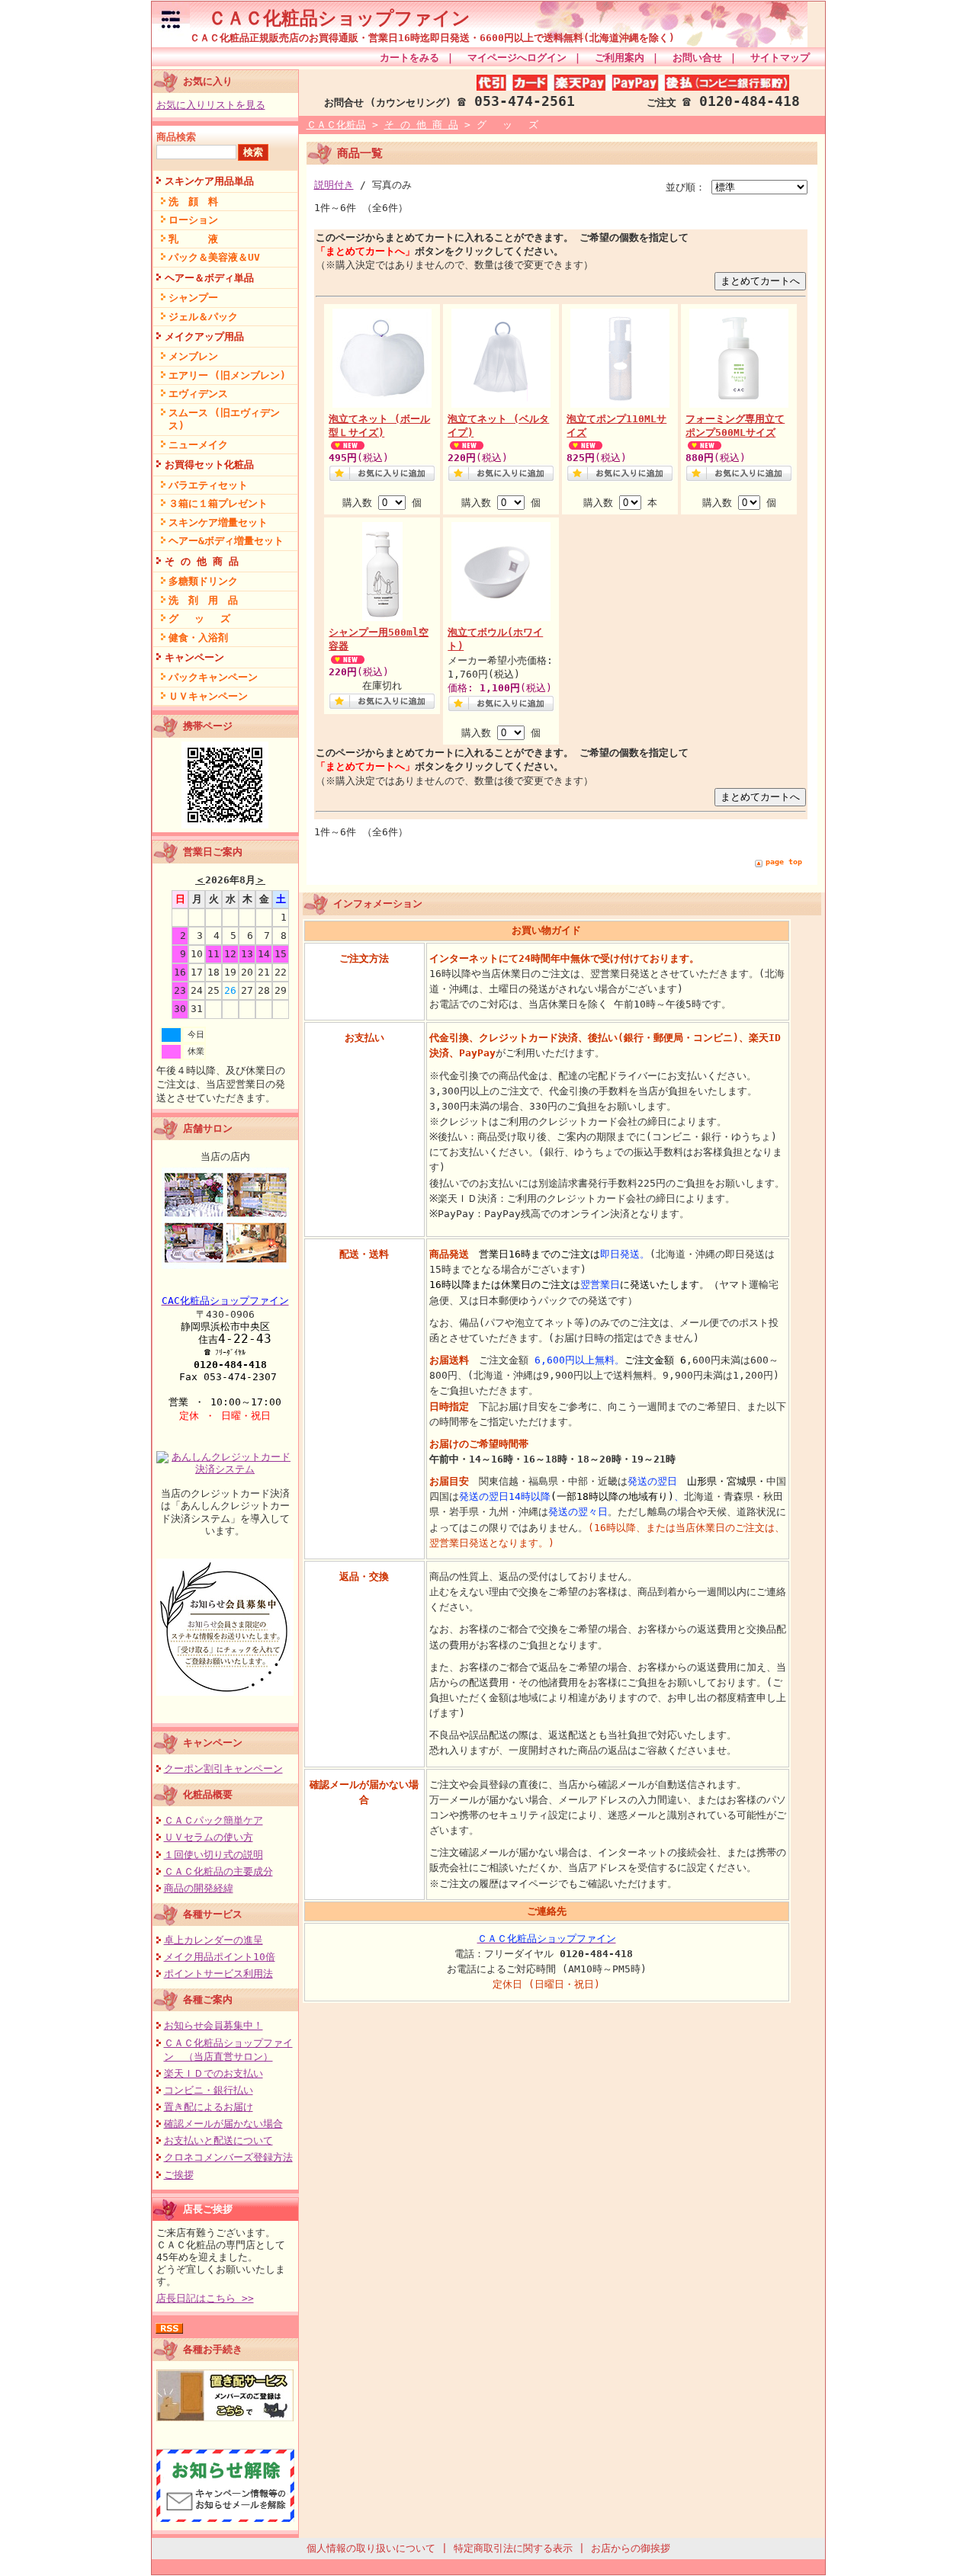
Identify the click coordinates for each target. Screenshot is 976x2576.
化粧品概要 (208, 1794)
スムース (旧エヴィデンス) (224, 419)
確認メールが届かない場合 (223, 2124)
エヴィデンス (198, 394)
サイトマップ (780, 58)
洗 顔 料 (193, 202)
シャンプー (193, 298)
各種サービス (213, 1914)
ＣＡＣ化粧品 (336, 125)
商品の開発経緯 (199, 1888)
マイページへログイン (517, 58)
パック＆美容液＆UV (214, 257)
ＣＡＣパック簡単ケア (213, 1820)
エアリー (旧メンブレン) (227, 375)
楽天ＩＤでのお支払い (213, 2073)
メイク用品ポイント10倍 (220, 1957)
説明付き (334, 185)
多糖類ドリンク (203, 581)
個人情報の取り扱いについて (371, 2548)
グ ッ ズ (199, 618)
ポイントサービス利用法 (218, 1974)
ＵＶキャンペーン (208, 696)
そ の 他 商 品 (202, 561)
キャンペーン (194, 657)
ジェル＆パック (203, 317)
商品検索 (176, 137)
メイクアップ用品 (204, 336)
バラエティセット (208, 485)
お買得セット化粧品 (209, 465)
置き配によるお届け (209, 2107)
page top (784, 862)
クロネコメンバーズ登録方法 (228, 2157)
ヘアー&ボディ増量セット (226, 541)
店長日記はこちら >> (205, 2298)
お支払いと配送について (218, 2140)
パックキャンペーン (213, 677)
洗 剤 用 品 (203, 600)
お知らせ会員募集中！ (213, 2025)
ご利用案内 (620, 58)
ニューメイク (198, 445)
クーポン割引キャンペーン (223, 1769)
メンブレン (193, 356)
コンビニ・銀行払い (209, 2090)
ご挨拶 (179, 2175)
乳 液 (193, 239)
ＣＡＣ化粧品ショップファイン (330, 18)
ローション (193, 220)
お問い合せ (697, 58)
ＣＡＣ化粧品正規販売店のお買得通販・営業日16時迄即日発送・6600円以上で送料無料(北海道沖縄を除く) (432, 38)
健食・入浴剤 (198, 638)
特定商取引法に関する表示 (513, 2548)
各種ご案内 (208, 1999)
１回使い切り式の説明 (213, 1855)
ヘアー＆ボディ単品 (209, 278)
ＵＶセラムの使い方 (209, 1837)
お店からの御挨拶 (631, 2548)
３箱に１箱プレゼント (218, 503)
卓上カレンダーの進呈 (213, 1940)
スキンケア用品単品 (209, 181)
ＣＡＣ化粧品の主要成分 (218, 1871)
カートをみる (409, 58)
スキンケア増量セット (218, 522)
